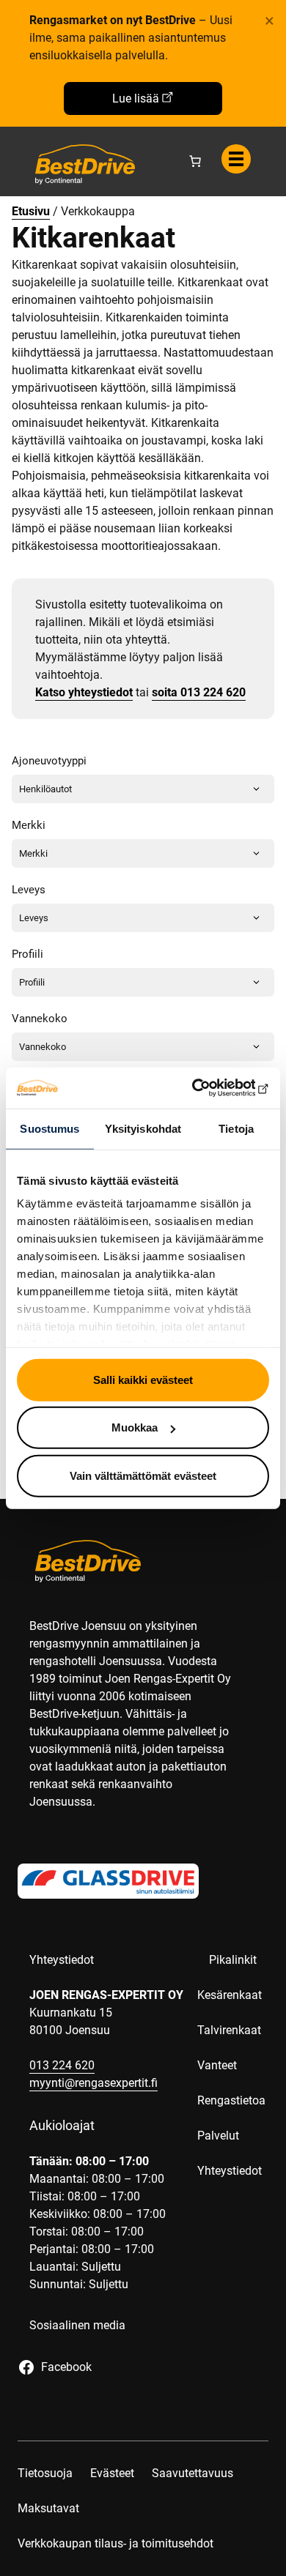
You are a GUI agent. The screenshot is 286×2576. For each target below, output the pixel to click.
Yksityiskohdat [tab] (143, 1128)
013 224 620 (62, 2065)
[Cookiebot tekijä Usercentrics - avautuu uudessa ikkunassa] (206, 1088)
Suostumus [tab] (49, 1128)
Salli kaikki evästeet (143, 1379)
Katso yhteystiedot (84, 692)
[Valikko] (236, 159)
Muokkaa (135, 1427)
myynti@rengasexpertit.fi (93, 2083)
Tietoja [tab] (236, 1128)
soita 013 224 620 (199, 692)
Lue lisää (136, 98)
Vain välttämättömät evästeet (143, 1475)
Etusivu (31, 211)
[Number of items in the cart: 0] (195, 161)
